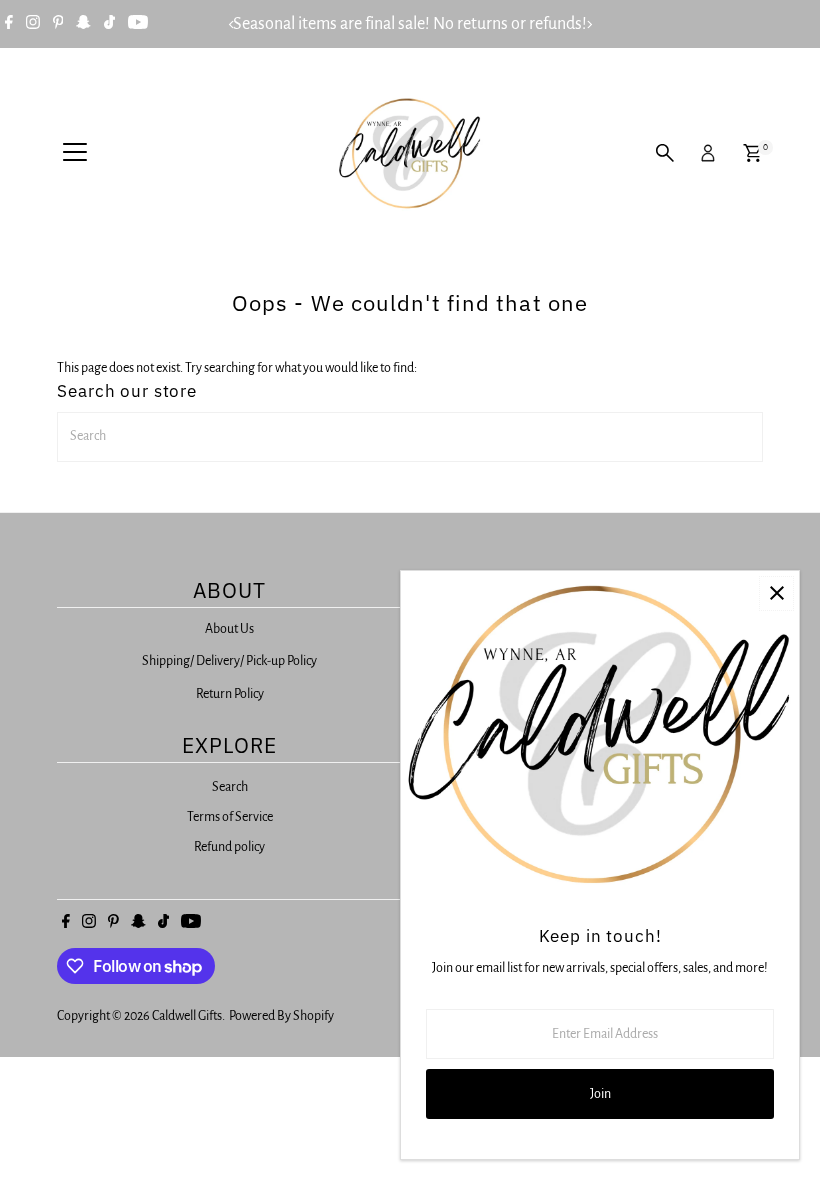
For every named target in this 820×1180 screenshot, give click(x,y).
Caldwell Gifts (187, 1016)
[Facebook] (9, 24)
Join (600, 1094)
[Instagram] (33, 24)
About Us (229, 629)
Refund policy (229, 847)
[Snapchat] (83, 24)
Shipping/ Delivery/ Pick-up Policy (229, 661)
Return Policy (230, 694)
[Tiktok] (109, 24)
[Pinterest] (58, 24)
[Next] (588, 24)
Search (230, 787)
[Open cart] (752, 153)
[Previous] (231, 24)
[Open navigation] (75, 153)
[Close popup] (776, 593)
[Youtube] (138, 24)
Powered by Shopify (281, 1016)
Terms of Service (230, 817)
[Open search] (665, 153)
